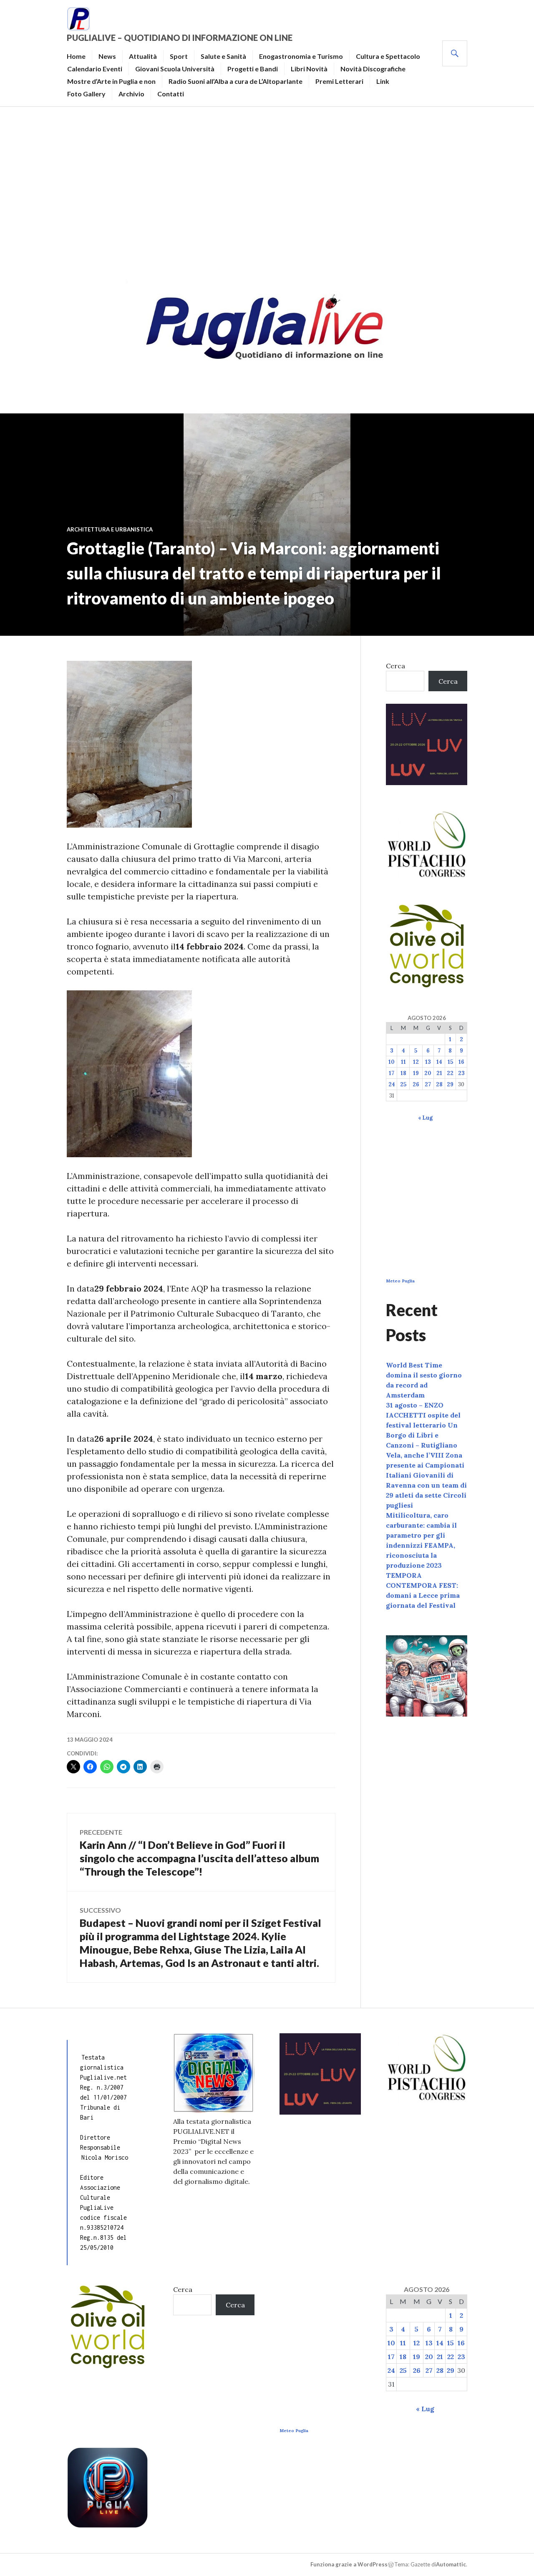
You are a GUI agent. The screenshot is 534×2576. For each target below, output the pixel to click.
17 (392, 1073)
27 (428, 1084)
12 (416, 1062)
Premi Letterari (339, 81)
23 (461, 1073)
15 (450, 1062)
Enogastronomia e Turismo (301, 56)
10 (392, 1062)
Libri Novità (309, 69)
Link (383, 81)
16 (461, 1062)
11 (403, 1062)
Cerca (395, 666)
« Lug (425, 1118)
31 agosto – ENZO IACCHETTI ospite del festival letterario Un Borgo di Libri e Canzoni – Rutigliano (423, 1425)
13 (428, 1062)
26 (416, 1084)
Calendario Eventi (95, 69)
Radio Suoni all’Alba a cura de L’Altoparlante (236, 81)
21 (439, 1073)
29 (450, 1084)
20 (428, 1073)
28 (439, 1084)
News (107, 56)
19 (416, 1073)
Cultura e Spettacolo (388, 56)
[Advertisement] (267, 190)
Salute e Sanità (223, 56)
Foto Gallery (86, 94)
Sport (179, 56)
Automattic (451, 2564)
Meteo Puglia (400, 1281)
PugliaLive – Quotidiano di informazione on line (180, 38)
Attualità (143, 56)
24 (392, 1084)
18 (403, 1073)
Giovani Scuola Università (175, 69)
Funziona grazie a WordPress (349, 2564)
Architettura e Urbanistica (110, 529)
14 (439, 1062)
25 (403, 1084)
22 (450, 1073)
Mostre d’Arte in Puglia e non (111, 81)
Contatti (171, 94)
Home (76, 56)
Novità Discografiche (373, 69)
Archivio (131, 94)
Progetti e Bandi (253, 69)
